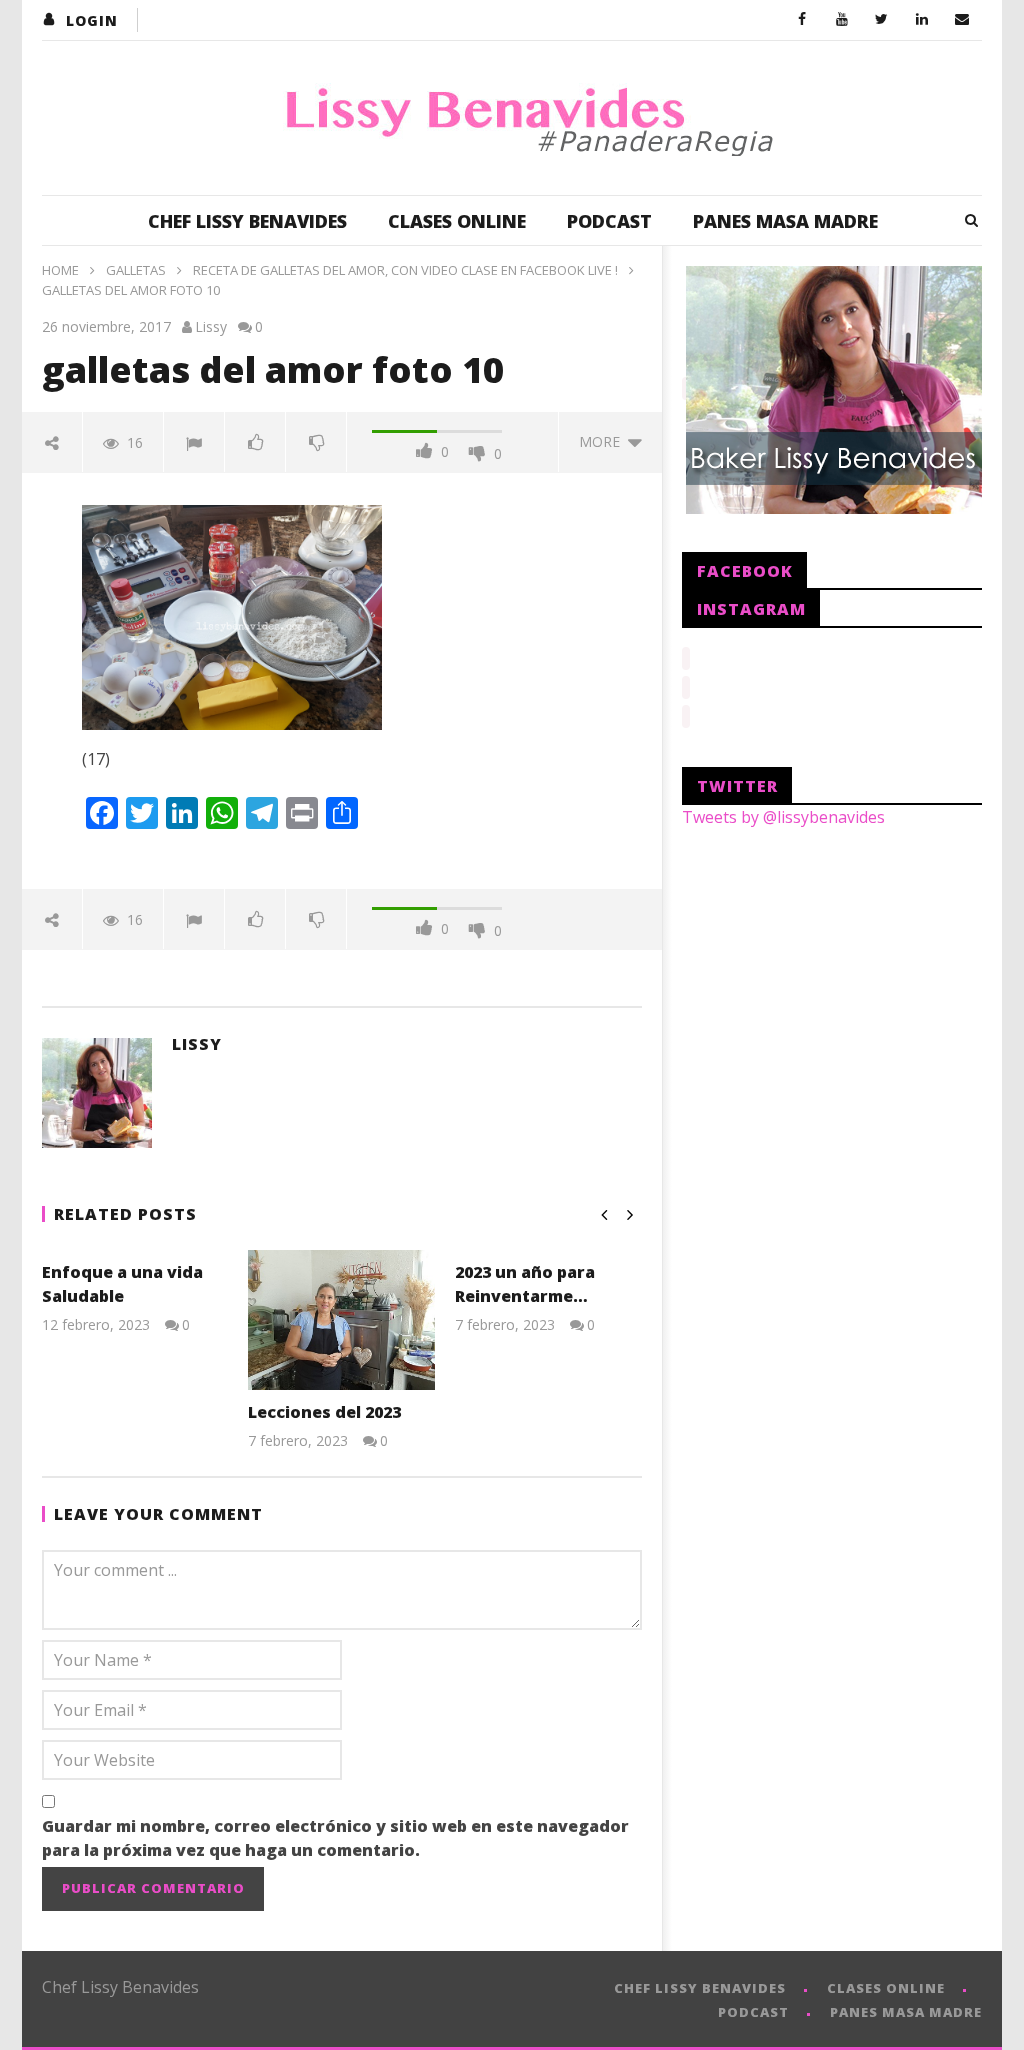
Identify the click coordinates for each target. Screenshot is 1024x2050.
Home (60, 270)
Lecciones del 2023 (324, 1412)
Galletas (136, 270)
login (92, 20)
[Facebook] (802, 20)
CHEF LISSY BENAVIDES (247, 221)
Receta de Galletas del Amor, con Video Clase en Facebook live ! (405, 270)
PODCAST (609, 221)
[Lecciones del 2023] (341, 1320)
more (603, 441)
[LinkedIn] (922, 20)
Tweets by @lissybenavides (783, 817)
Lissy (211, 326)
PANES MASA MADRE (785, 221)
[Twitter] (882, 20)
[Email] (962, 20)
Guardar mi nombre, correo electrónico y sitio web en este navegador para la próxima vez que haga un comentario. (335, 1838)
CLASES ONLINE (457, 221)
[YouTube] (842, 20)
